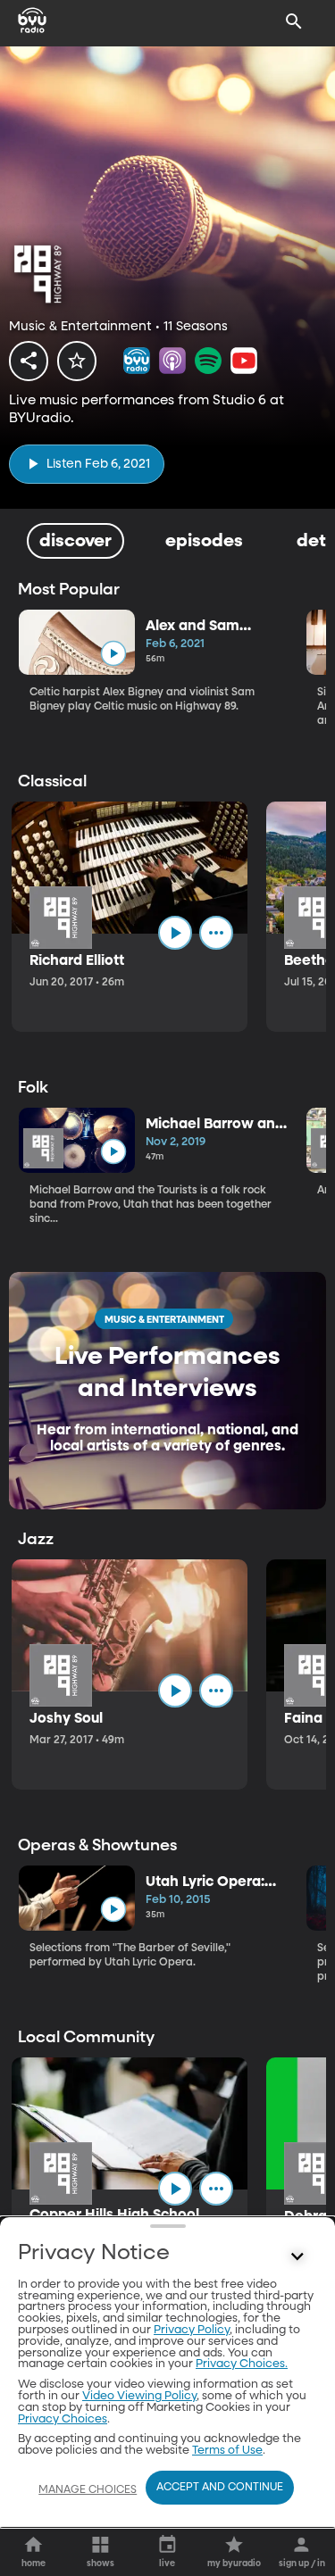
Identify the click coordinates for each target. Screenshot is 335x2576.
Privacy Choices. (242, 2364)
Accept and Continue (220, 2488)
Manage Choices (88, 2490)
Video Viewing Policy (139, 2396)
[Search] (294, 21)
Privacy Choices (63, 2419)
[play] (113, 654)
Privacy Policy (192, 2330)
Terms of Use (227, 2451)
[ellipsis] (216, 933)
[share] (29, 361)
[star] (77, 361)
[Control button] (297, 2257)
